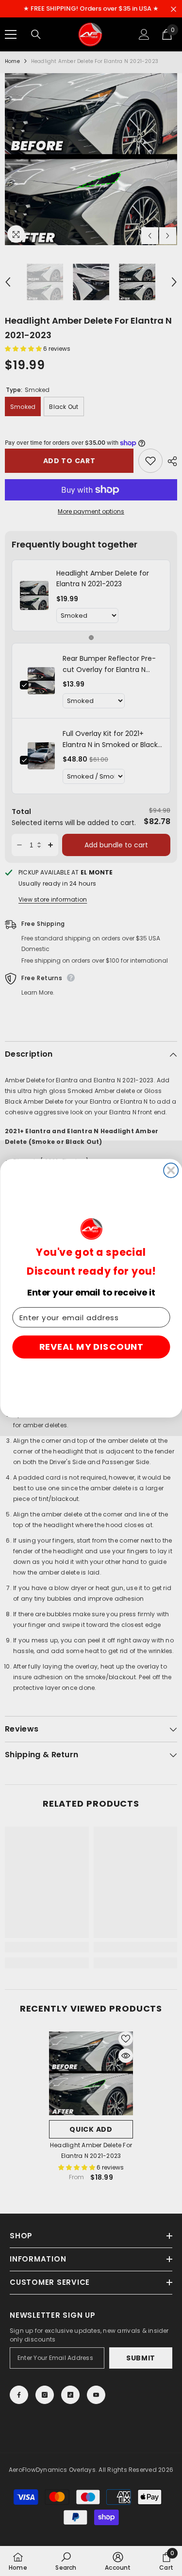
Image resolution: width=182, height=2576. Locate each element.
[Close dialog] (171, 1170)
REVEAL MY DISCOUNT (91, 1347)
